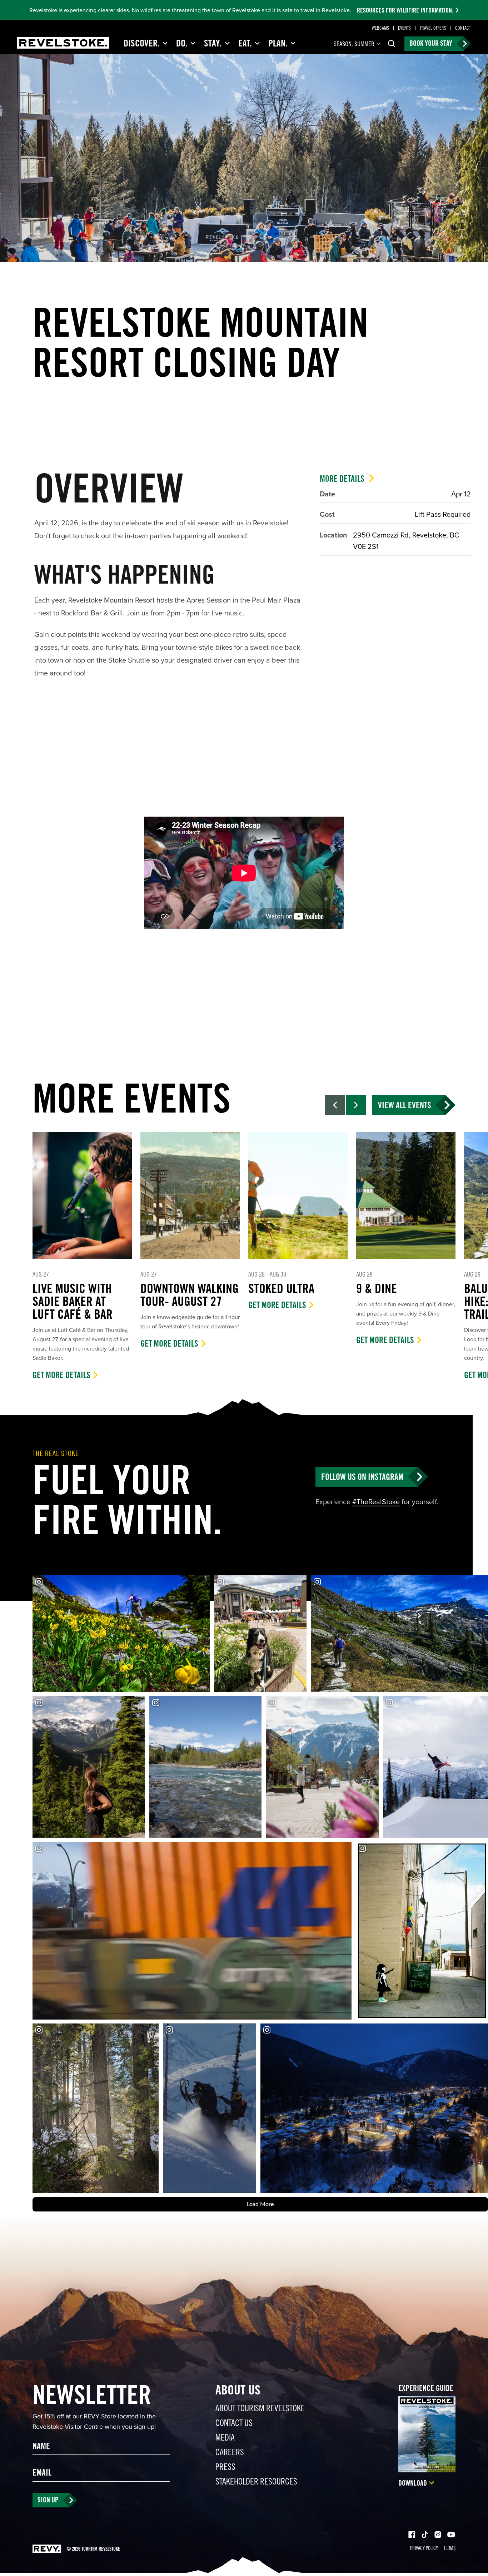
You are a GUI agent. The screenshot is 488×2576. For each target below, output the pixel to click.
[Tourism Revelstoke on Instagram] (438, 2535)
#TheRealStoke (376, 1502)
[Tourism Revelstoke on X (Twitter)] (425, 2535)
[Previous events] (335, 1105)
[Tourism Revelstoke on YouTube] (451, 2535)
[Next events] (356, 1105)
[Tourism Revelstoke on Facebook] (412, 2535)
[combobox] (358, 44)
